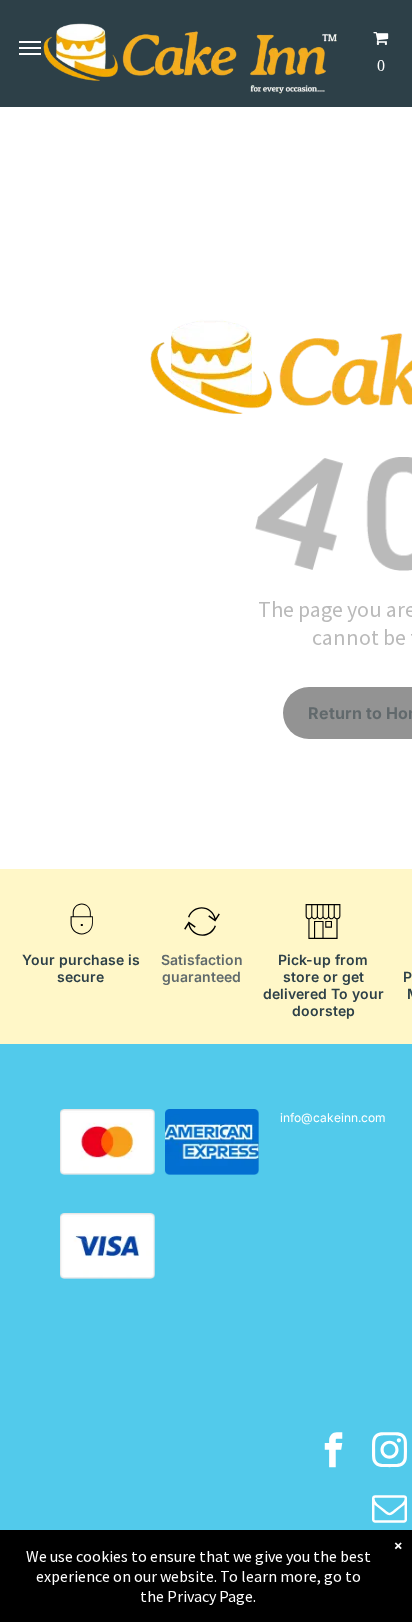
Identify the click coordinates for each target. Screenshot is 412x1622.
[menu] (30, 48)
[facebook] (333, 1453)
